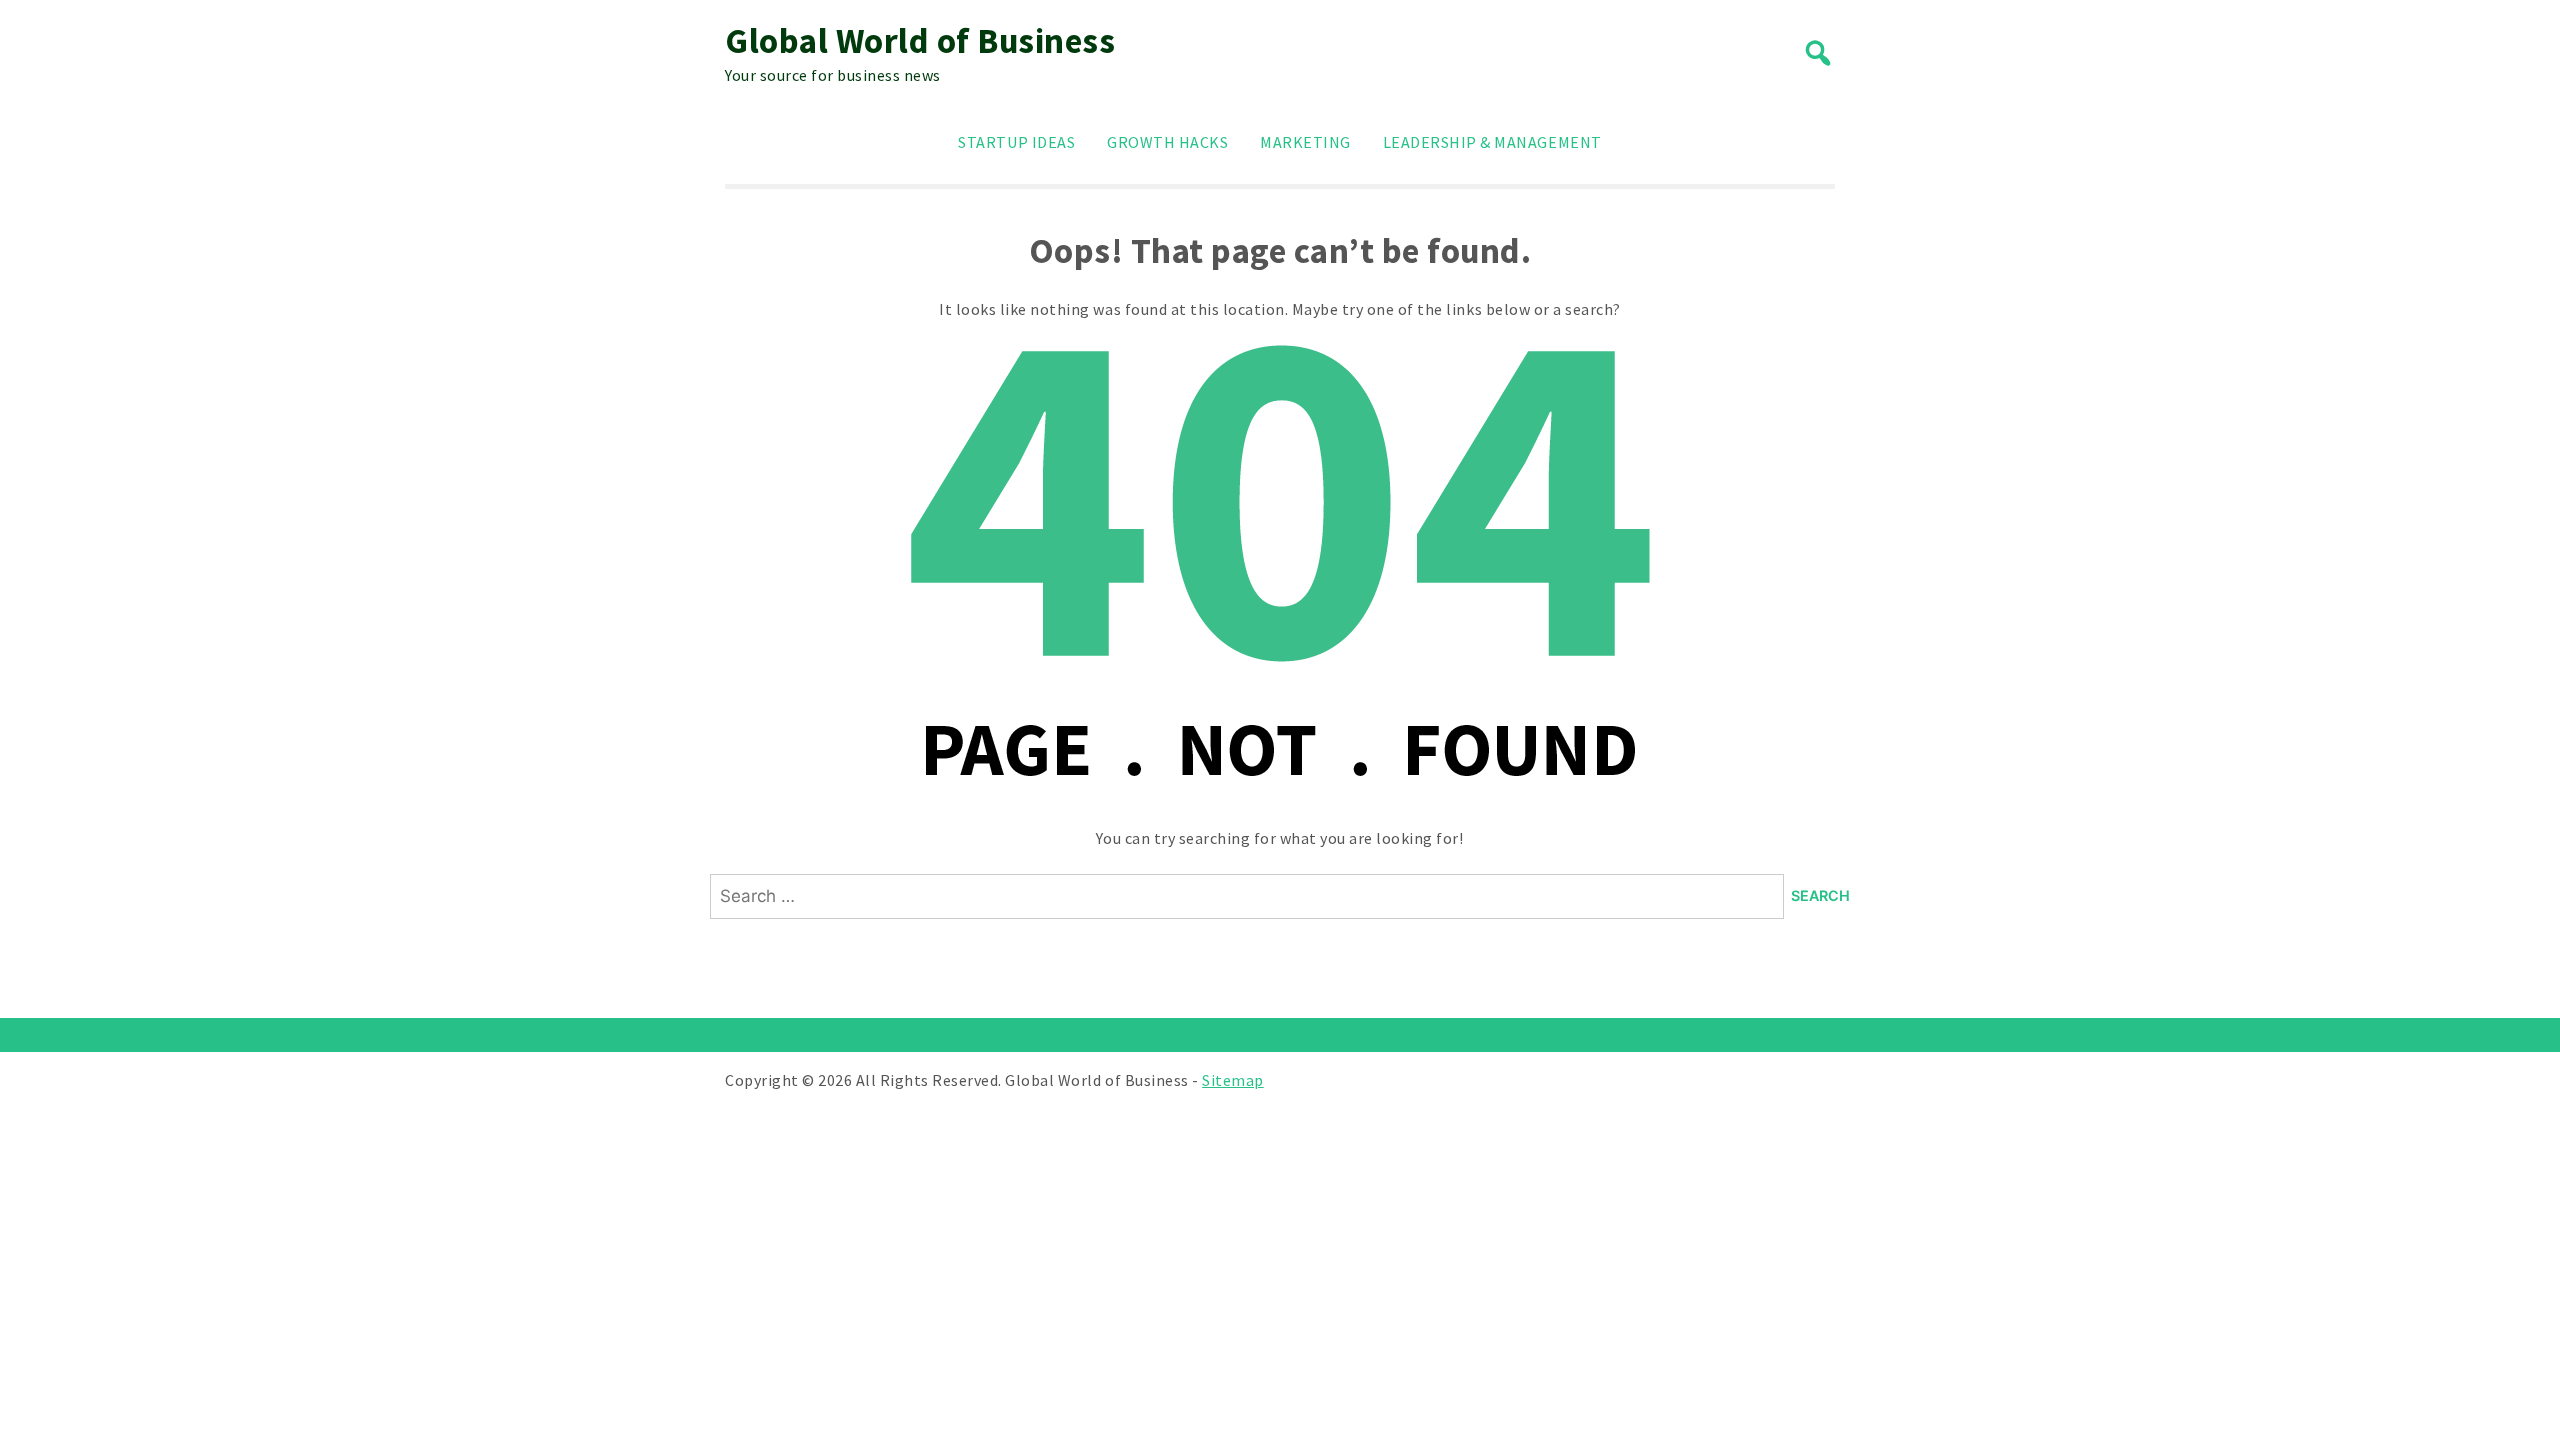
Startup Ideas (1016, 142)
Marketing (1305, 142)
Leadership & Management (1492, 142)
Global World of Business (920, 41)
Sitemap (1233, 1080)
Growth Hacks (1167, 142)
